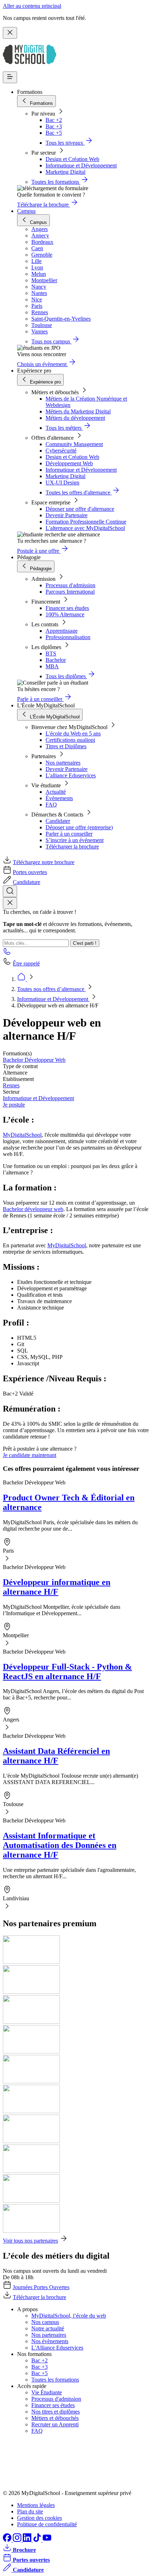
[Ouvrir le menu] (10, 77)
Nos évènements (50, 2341)
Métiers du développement (75, 418)
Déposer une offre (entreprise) (79, 827)
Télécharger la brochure (72, 847)
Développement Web (69, 463)
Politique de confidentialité (47, 2524)
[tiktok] (38, 2540)
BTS (51, 654)
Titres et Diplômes (66, 746)
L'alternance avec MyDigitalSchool (85, 528)
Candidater (58, 821)
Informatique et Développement (81, 165)
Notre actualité (48, 2328)
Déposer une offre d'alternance (80, 509)
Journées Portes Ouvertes (41, 2287)
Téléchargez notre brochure (44, 862)
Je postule (14, 1105)
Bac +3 (54, 126)
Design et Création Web (72, 159)
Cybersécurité (61, 451)
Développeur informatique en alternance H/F (57, 1587)
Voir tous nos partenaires (30, 2241)
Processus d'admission (70, 585)
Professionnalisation (68, 637)
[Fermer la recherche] (10, 903)
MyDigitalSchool (22, 1135)
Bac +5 (54, 133)
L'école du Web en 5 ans (73, 733)
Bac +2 (54, 120)
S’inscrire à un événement (75, 840)
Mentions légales (36, 2505)
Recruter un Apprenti (55, 2424)
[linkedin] (28, 2540)
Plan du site (30, 2511)
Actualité (56, 792)
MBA (52, 666)
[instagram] (18, 2540)
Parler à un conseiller (69, 834)
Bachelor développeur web (33, 1209)
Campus (26, 211)
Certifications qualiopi (70, 740)
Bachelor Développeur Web (34, 1060)
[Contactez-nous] (7, 954)
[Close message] (10, 33)
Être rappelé (26, 963)
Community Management (74, 444)
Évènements (59, 798)
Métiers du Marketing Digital (78, 411)
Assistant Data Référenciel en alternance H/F (56, 1756)
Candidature (27, 882)
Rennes (11, 1085)
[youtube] (47, 2540)
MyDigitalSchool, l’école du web (69, 2316)
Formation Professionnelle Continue (86, 522)
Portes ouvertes (30, 872)
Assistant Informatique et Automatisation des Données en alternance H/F (60, 1845)
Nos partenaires (63, 763)
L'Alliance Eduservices (57, 2348)
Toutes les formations (55, 2380)
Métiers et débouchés (55, 2418)
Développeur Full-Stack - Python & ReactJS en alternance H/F (67, 1672)
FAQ (51, 805)
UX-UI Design (62, 483)
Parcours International (70, 592)
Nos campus (45, 2322)
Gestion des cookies (39, 2518)
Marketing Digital (65, 172)
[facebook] (8, 2540)
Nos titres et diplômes (56, 2412)
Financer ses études (67, 608)
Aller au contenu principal (32, 6)
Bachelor (56, 660)
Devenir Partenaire (67, 515)
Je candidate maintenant (30, 1455)
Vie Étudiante (47, 2392)
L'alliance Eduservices (71, 775)
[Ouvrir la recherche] (10, 891)
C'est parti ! (85, 943)
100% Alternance (65, 614)
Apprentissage (62, 631)
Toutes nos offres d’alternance (51, 989)
